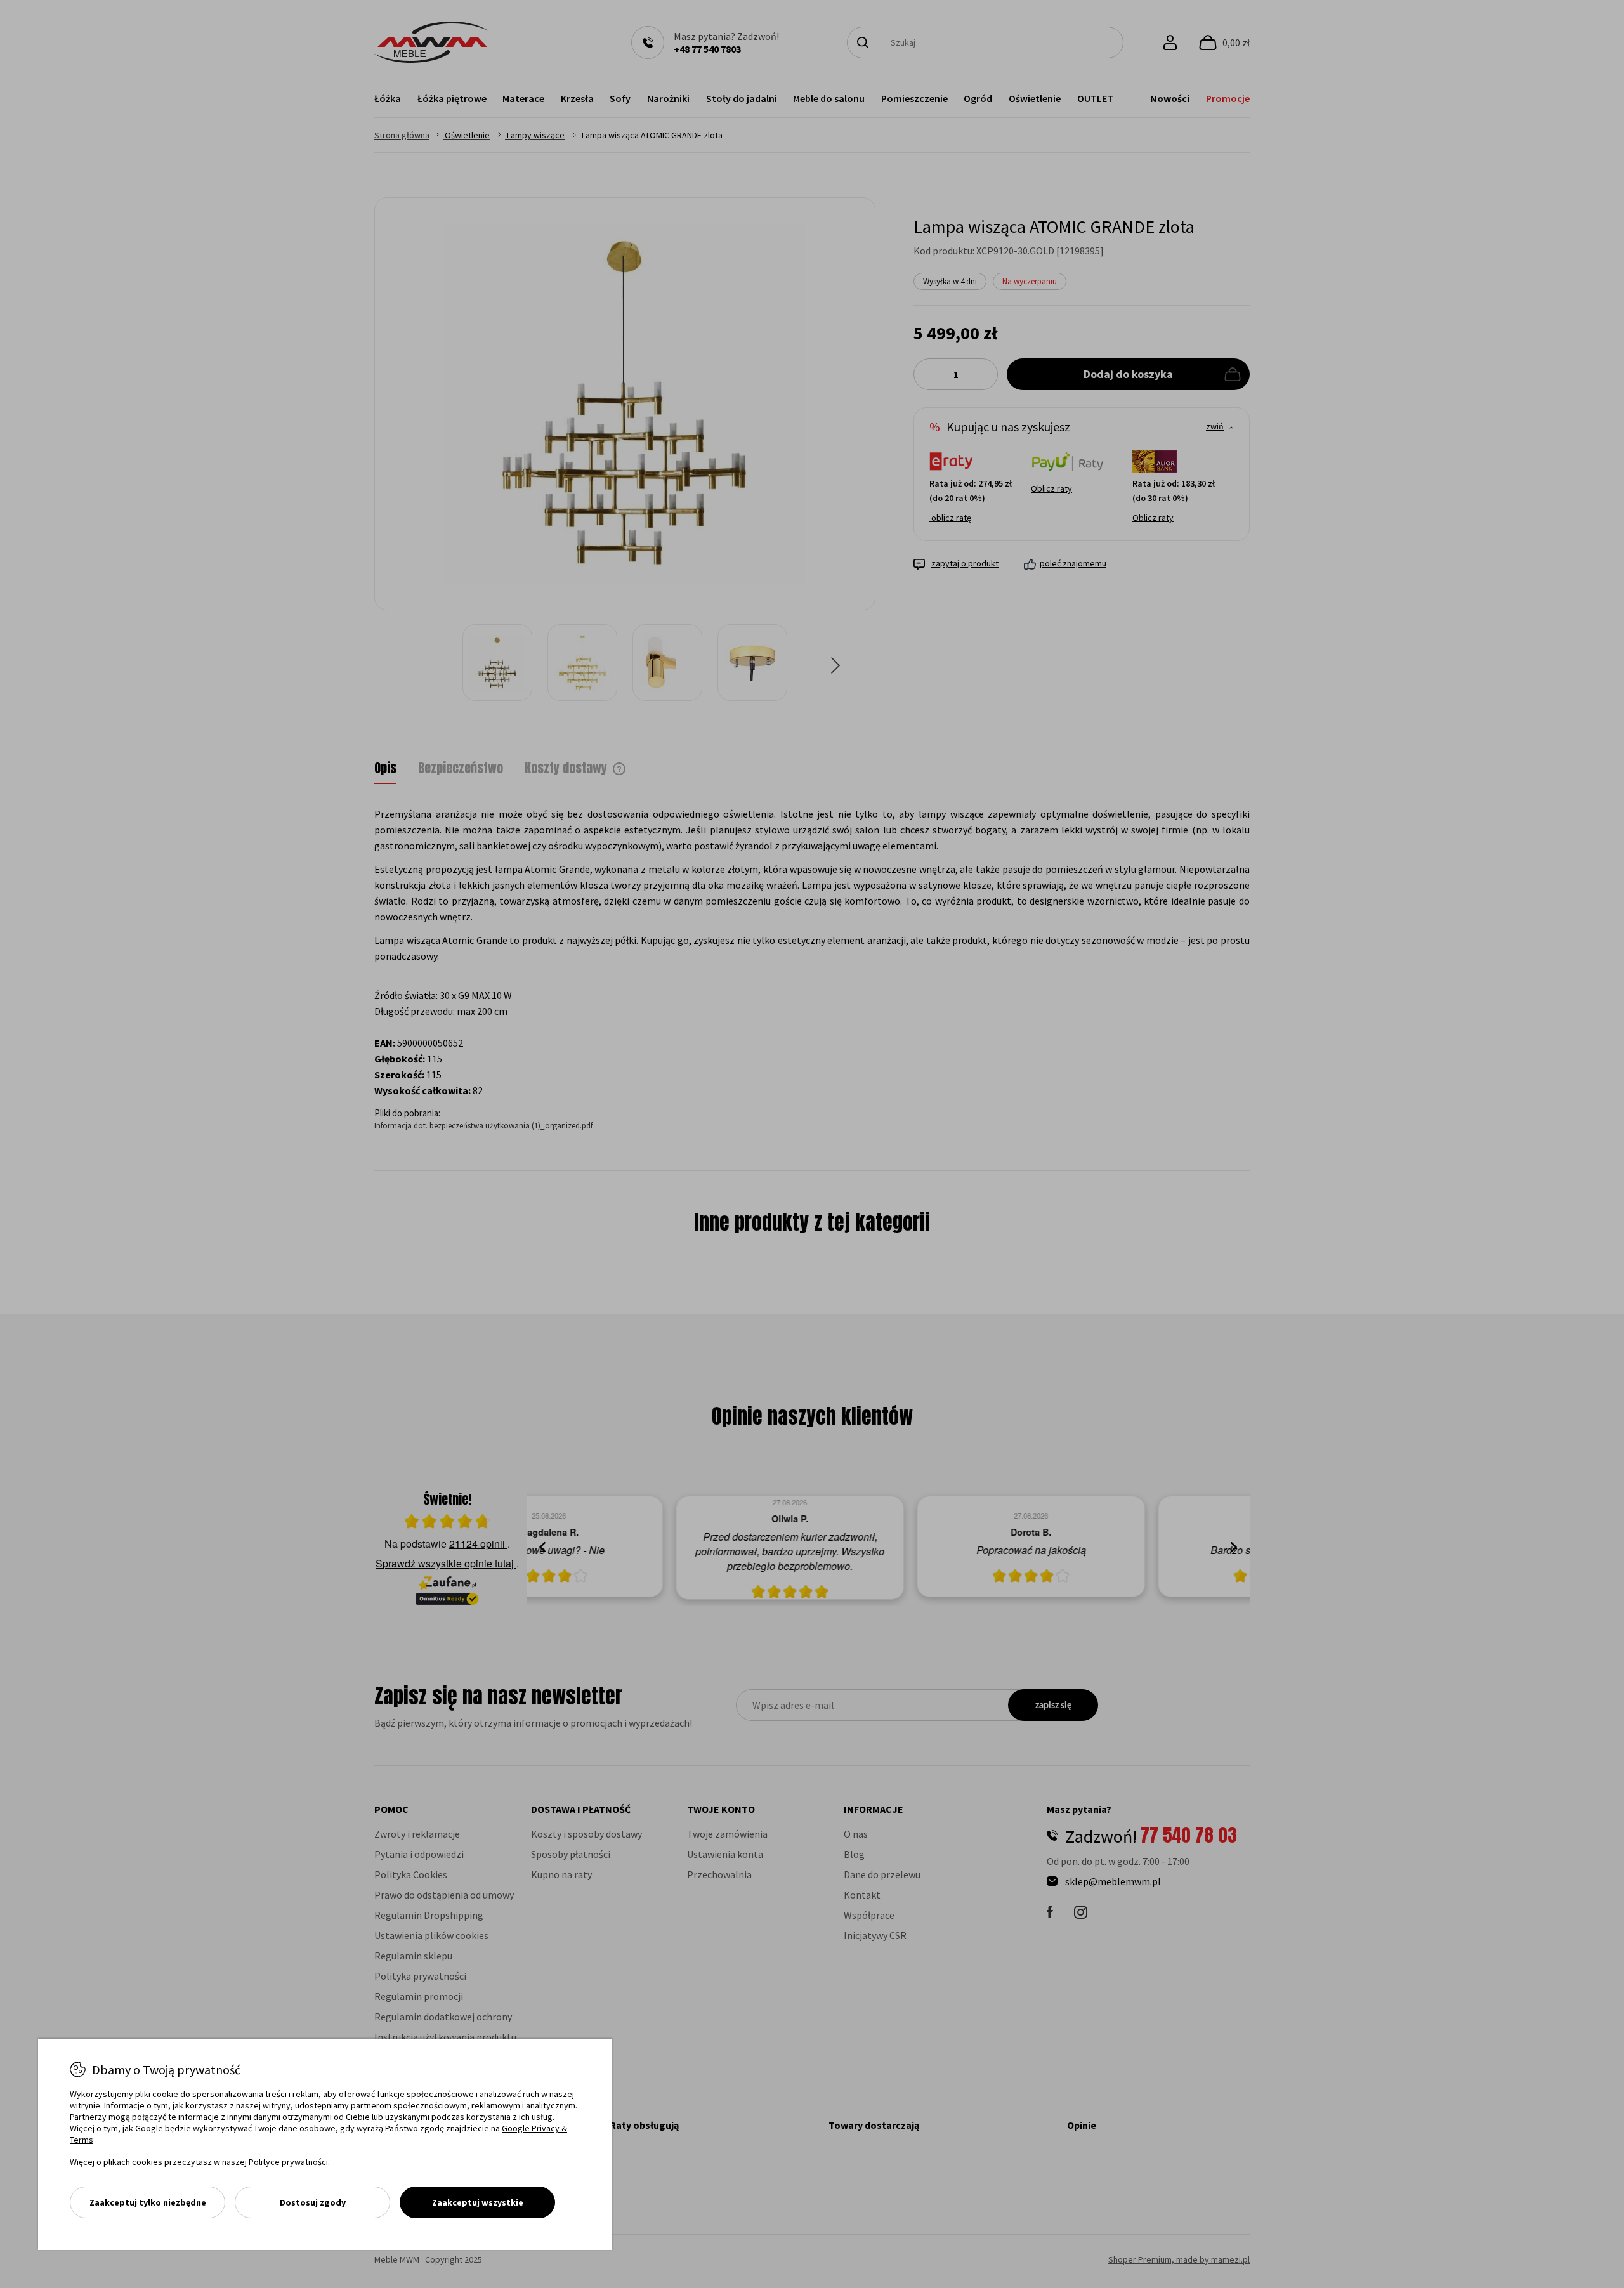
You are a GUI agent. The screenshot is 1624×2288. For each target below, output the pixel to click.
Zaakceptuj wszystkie (478, 2202)
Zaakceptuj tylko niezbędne (148, 2202)
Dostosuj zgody (313, 2202)
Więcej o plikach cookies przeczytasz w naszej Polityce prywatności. (200, 2162)
